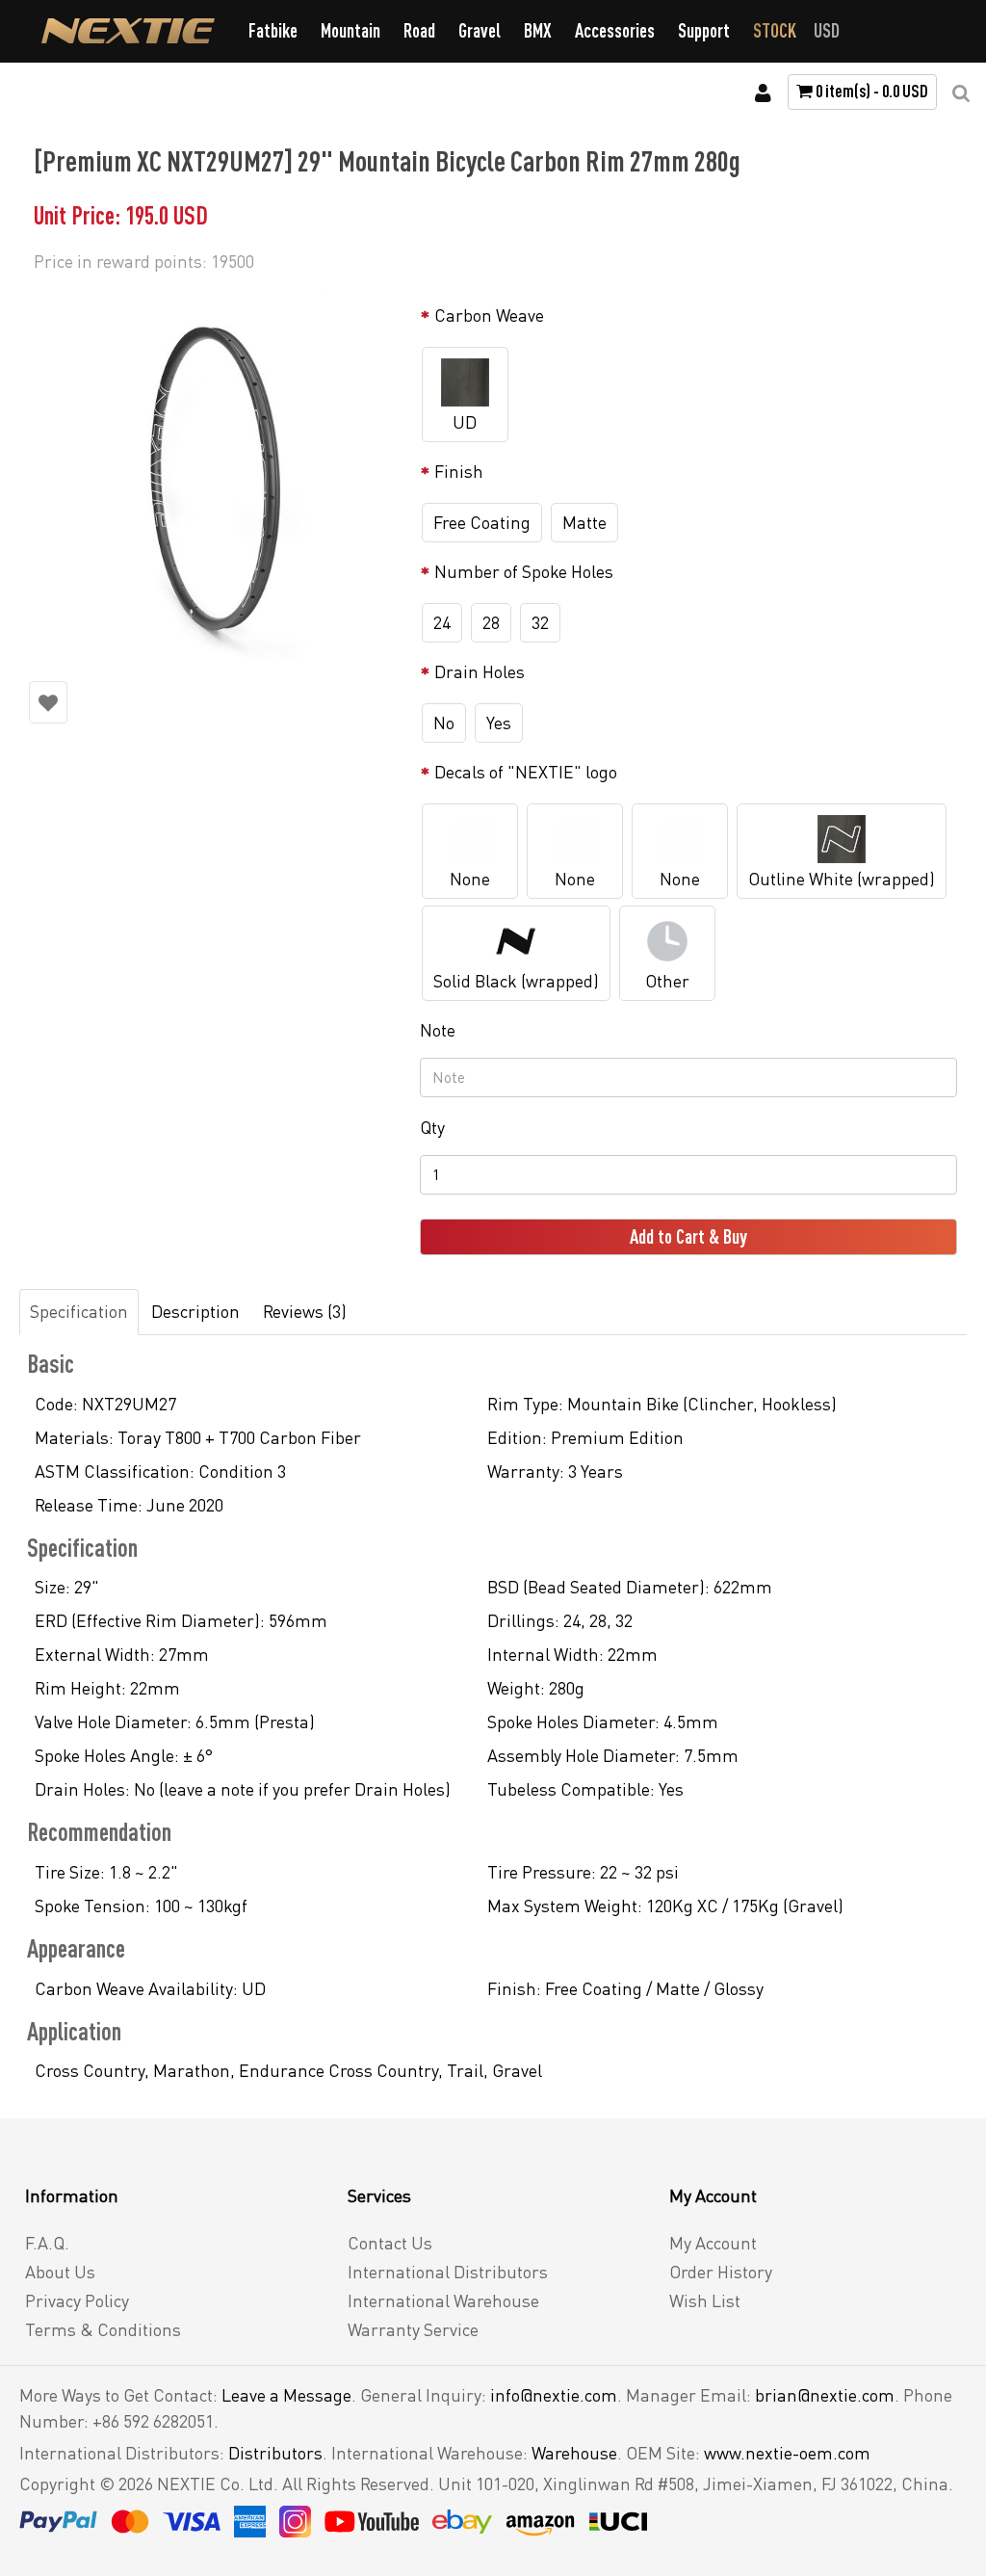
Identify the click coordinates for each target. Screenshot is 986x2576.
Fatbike (273, 30)
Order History (721, 2272)
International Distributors (448, 2272)
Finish (459, 471)
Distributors (275, 2453)
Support (704, 30)
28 (491, 622)
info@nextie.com (554, 2395)
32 (540, 622)
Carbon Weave (489, 315)
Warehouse (574, 2453)
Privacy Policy (77, 2300)
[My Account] (763, 93)
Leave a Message (286, 2395)
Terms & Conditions (103, 2329)
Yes (499, 723)
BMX (538, 30)
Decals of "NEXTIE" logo (526, 772)
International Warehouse (443, 2300)
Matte (584, 522)
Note (438, 1030)
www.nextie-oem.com (787, 2453)
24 (442, 622)
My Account (713, 2243)
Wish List (705, 2300)
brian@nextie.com (825, 2395)
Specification (79, 1311)
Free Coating (482, 522)
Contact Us (390, 2243)
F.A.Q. (47, 2243)
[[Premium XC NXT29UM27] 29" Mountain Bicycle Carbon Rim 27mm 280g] (215, 476)
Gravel (480, 30)
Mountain (350, 30)
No (444, 723)
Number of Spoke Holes (524, 571)
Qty (432, 1127)
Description (195, 1311)
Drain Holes (480, 671)
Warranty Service (413, 2329)
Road (419, 30)
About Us (60, 2272)
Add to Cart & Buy (688, 1236)
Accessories (615, 30)
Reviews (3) (305, 1311)
